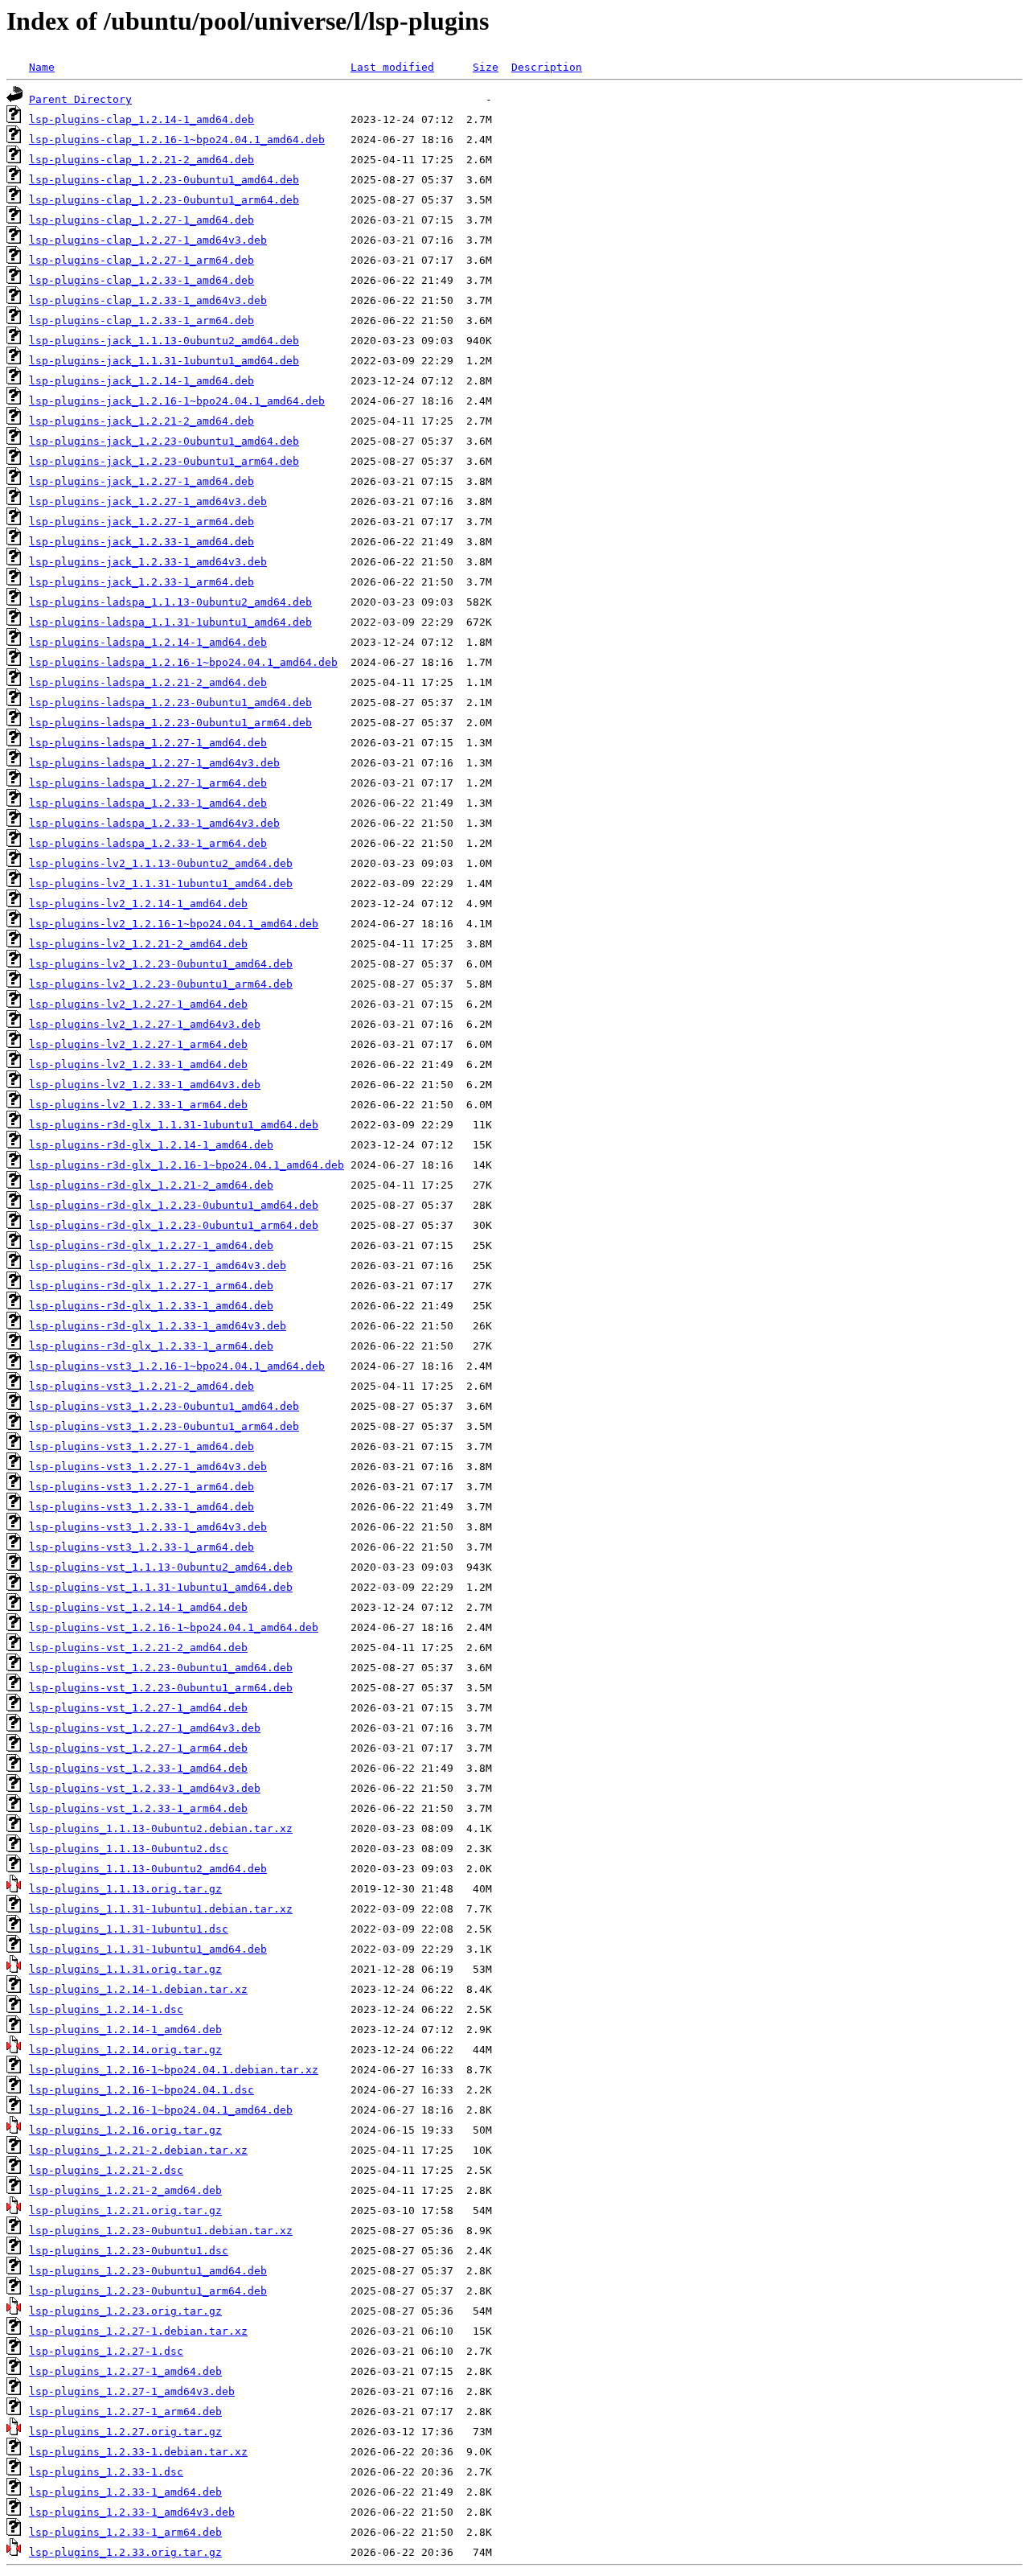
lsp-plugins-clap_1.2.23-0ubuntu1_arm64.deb (164, 200)
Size (486, 67)
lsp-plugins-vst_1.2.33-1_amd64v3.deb (145, 1788)
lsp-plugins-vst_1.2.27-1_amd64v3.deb (145, 1728)
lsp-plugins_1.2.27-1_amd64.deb (125, 2371)
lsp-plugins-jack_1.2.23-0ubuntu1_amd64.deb (164, 441)
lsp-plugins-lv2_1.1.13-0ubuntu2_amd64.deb (161, 863)
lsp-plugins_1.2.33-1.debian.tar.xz (138, 2452)
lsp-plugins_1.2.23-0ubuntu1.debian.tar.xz (161, 2231)
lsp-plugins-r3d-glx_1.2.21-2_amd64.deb (151, 1185)
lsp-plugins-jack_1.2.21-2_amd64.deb (141, 421)
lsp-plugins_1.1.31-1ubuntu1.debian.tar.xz (161, 1909)
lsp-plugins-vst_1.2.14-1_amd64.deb (138, 1607)
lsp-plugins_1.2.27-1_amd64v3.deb (132, 2391)
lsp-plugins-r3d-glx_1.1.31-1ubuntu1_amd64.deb (174, 1125)
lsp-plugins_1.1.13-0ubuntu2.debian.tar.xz (161, 1828)
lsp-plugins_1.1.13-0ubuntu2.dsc (129, 1849)
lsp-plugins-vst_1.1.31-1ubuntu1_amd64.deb (161, 1587)
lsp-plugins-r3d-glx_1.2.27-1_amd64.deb (151, 1245)
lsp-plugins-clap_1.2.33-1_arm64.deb (141, 320)
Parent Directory (80, 99)
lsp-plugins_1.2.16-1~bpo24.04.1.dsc (141, 2090)
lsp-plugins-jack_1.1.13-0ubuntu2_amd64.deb (164, 341)
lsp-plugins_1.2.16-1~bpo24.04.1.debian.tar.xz (174, 2070)
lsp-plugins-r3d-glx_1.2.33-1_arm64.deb (151, 1346)
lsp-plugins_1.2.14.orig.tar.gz (125, 2050)
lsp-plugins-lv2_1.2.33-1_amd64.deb (138, 1064)
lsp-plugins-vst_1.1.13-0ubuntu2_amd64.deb (161, 1567)
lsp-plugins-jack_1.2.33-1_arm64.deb (141, 582)
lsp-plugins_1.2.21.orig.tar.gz (125, 2210)
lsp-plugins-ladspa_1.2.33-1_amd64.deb (148, 803)
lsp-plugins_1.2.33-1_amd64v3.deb (132, 2512)
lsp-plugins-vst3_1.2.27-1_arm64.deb (141, 1487)
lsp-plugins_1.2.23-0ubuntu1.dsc (129, 2251)
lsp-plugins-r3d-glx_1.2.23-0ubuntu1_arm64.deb (174, 1225)
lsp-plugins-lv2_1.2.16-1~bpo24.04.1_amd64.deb (174, 924)
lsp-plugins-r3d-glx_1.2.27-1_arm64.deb (151, 1286)
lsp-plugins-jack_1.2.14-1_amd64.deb (141, 381)
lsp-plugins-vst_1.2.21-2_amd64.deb (138, 1647)
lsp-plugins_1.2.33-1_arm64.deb (125, 2532)
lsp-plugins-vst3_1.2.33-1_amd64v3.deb (148, 1527)
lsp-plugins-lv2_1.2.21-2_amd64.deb (138, 944)
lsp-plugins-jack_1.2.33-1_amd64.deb (141, 542)
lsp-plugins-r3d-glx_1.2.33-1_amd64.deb (151, 1306)
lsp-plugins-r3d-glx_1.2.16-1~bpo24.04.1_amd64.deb (187, 1165)
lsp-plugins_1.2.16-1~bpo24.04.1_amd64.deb (161, 2110)
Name (42, 67)
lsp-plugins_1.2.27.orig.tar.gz (125, 2432)
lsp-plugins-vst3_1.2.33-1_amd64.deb (141, 1507)
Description (547, 67)
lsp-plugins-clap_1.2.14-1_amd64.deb (141, 119)
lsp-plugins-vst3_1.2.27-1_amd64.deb (141, 1446)
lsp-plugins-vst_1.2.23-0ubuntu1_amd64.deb (161, 1668)
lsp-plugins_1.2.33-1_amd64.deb (125, 2492)
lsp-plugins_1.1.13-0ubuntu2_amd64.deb (148, 1869)
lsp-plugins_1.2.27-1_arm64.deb (125, 2412)
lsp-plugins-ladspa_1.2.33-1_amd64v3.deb (154, 823)
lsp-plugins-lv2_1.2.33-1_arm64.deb (138, 1105)
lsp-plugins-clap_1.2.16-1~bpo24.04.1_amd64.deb (177, 140)
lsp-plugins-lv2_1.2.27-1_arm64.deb (138, 1044)
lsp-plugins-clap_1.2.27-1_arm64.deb (141, 260)
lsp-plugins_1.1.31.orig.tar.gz (125, 1969)
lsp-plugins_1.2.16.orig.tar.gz (125, 2130)
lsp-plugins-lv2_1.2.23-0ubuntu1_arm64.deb (161, 984)
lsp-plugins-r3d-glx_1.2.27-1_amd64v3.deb (158, 1265)
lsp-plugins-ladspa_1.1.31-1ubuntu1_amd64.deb (170, 622)
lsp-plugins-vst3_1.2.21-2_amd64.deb (141, 1386)
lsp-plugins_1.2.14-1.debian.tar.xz (138, 1989)
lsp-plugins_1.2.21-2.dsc (106, 2170)
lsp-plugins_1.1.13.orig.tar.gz (125, 1889)
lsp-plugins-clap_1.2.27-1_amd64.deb (141, 220)
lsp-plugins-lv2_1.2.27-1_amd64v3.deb (145, 1024)
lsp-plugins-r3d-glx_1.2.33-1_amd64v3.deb (158, 1326)
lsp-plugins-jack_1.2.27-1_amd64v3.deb (148, 501)
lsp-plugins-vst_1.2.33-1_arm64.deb (138, 1808)
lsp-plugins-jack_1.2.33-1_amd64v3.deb (148, 562)
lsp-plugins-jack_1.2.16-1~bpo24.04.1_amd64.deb (177, 401)
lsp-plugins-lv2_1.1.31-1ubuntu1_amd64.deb (161, 883)
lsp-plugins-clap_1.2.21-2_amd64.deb (141, 160)
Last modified (392, 67)
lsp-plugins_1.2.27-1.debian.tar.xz (138, 2331)
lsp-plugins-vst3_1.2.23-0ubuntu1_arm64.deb (164, 1426)
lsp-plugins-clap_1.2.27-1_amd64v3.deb (148, 240)
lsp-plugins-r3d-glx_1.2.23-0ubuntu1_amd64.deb (174, 1205)
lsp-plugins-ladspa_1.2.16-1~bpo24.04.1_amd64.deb (183, 662)
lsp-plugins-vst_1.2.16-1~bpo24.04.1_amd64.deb (174, 1627)
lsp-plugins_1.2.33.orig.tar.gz (125, 2552)
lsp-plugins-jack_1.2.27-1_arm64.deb (141, 522)
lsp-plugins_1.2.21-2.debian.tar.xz (138, 2150)
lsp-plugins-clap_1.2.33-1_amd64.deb (141, 280)
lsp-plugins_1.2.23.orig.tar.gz (125, 2311)
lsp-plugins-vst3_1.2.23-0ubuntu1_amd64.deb (164, 1406)
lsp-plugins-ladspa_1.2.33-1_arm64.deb (148, 843)
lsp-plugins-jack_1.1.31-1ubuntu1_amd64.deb (164, 361)
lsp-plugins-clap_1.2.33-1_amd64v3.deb (148, 300)
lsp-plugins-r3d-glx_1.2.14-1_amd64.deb (151, 1145)
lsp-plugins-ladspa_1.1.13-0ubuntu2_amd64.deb (170, 602)
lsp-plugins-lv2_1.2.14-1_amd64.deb (138, 904)
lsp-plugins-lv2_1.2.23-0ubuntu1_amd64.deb (161, 964)
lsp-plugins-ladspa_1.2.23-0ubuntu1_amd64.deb (170, 703)
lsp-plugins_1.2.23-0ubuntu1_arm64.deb (148, 2291)
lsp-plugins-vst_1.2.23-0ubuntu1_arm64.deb (161, 1688)
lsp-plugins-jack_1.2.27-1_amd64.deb (141, 481)
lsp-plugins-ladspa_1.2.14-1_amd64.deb (148, 642)
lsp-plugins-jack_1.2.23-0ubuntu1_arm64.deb (164, 461)
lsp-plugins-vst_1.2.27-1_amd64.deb (138, 1708)
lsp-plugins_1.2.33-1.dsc (106, 2472)
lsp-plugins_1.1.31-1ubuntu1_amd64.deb (148, 1949)
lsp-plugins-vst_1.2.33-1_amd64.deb (138, 1768)
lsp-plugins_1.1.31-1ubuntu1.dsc (129, 1929)
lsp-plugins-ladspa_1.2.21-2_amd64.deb (148, 682)
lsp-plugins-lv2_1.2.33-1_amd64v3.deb (145, 1085)
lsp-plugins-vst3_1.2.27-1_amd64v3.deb (148, 1467)
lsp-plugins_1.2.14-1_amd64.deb (125, 2030)
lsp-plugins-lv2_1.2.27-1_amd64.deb (138, 1004)
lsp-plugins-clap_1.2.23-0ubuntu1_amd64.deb (164, 180)
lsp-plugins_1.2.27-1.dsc (106, 2351)
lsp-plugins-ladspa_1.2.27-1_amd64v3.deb (154, 763)
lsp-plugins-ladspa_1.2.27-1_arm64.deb (148, 783)
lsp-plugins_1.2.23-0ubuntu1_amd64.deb (148, 2271)
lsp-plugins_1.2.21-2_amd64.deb (125, 2190)
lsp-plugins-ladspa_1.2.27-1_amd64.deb (148, 743)
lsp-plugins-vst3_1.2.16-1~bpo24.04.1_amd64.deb (177, 1366)
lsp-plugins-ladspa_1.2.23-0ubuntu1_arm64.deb (170, 723)
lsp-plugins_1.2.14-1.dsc (106, 2009)
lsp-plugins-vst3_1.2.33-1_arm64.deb (141, 1547)
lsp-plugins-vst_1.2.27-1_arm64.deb (138, 1748)
